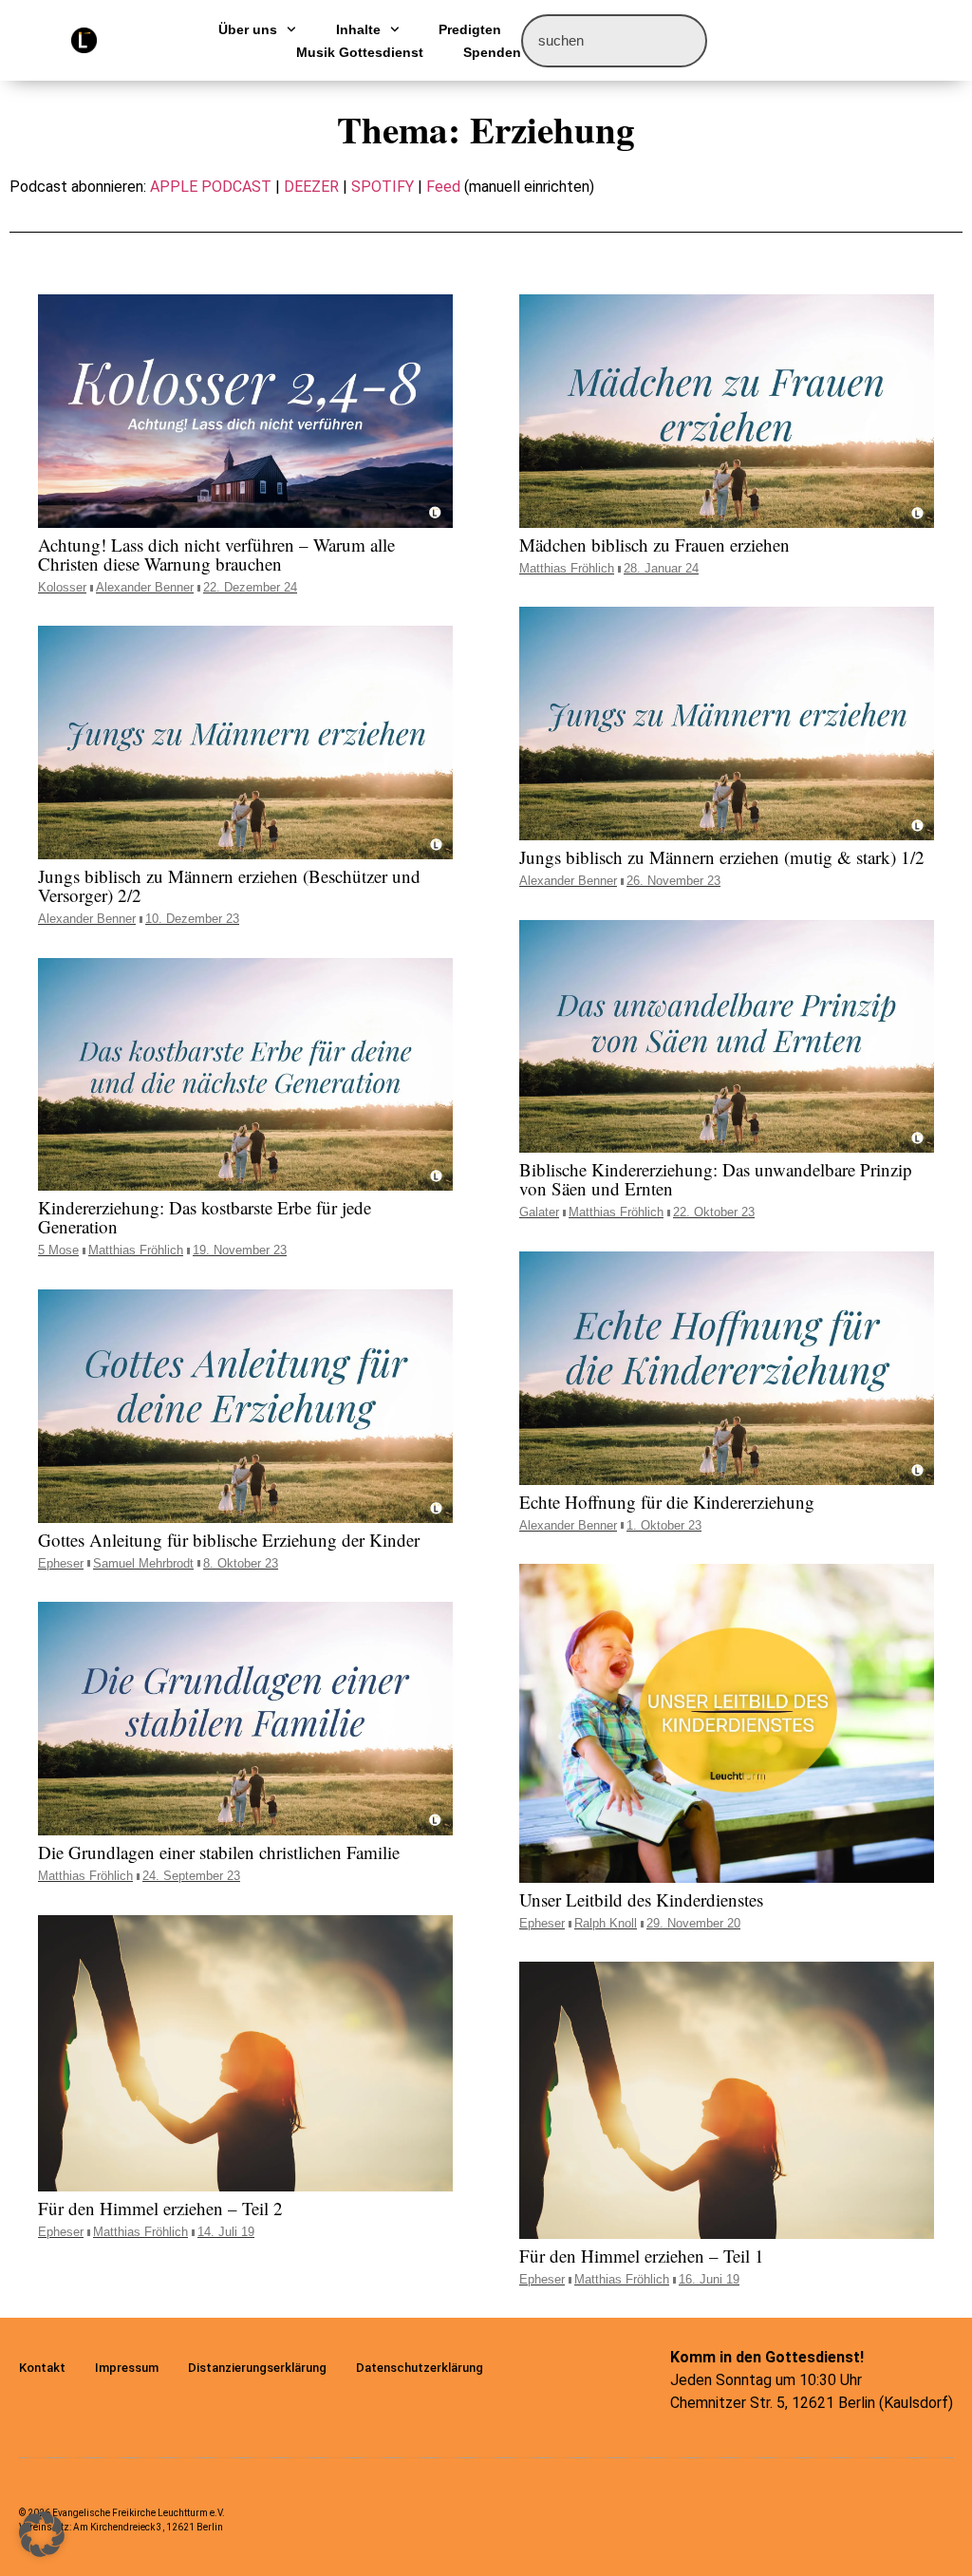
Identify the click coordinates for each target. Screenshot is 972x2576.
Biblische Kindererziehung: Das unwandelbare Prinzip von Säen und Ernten (716, 1179)
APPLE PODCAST (211, 187)
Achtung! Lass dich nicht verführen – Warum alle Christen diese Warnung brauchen (216, 554)
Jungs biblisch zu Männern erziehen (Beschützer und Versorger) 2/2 (229, 885)
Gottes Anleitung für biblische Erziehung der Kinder (229, 1540)
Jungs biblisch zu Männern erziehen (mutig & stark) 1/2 (722, 857)
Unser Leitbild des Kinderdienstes (641, 1899)
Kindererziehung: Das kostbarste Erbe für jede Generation (205, 1217)
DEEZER (311, 187)
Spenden (492, 52)
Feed (443, 187)
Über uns (248, 29)
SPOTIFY (383, 187)
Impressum (127, 2368)
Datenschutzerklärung (420, 2368)
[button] (42, 2534)
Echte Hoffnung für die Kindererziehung (667, 1502)
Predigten (470, 29)
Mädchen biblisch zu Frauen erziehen (654, 545)
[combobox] (614, 41)
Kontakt (42, 2368)
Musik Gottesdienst (360, 52)
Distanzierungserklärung (257, 2368)
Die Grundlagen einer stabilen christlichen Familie (219, 1852)
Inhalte (358, 29)
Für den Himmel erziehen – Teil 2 (160, 2208)
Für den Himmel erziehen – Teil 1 (642, 2256)
